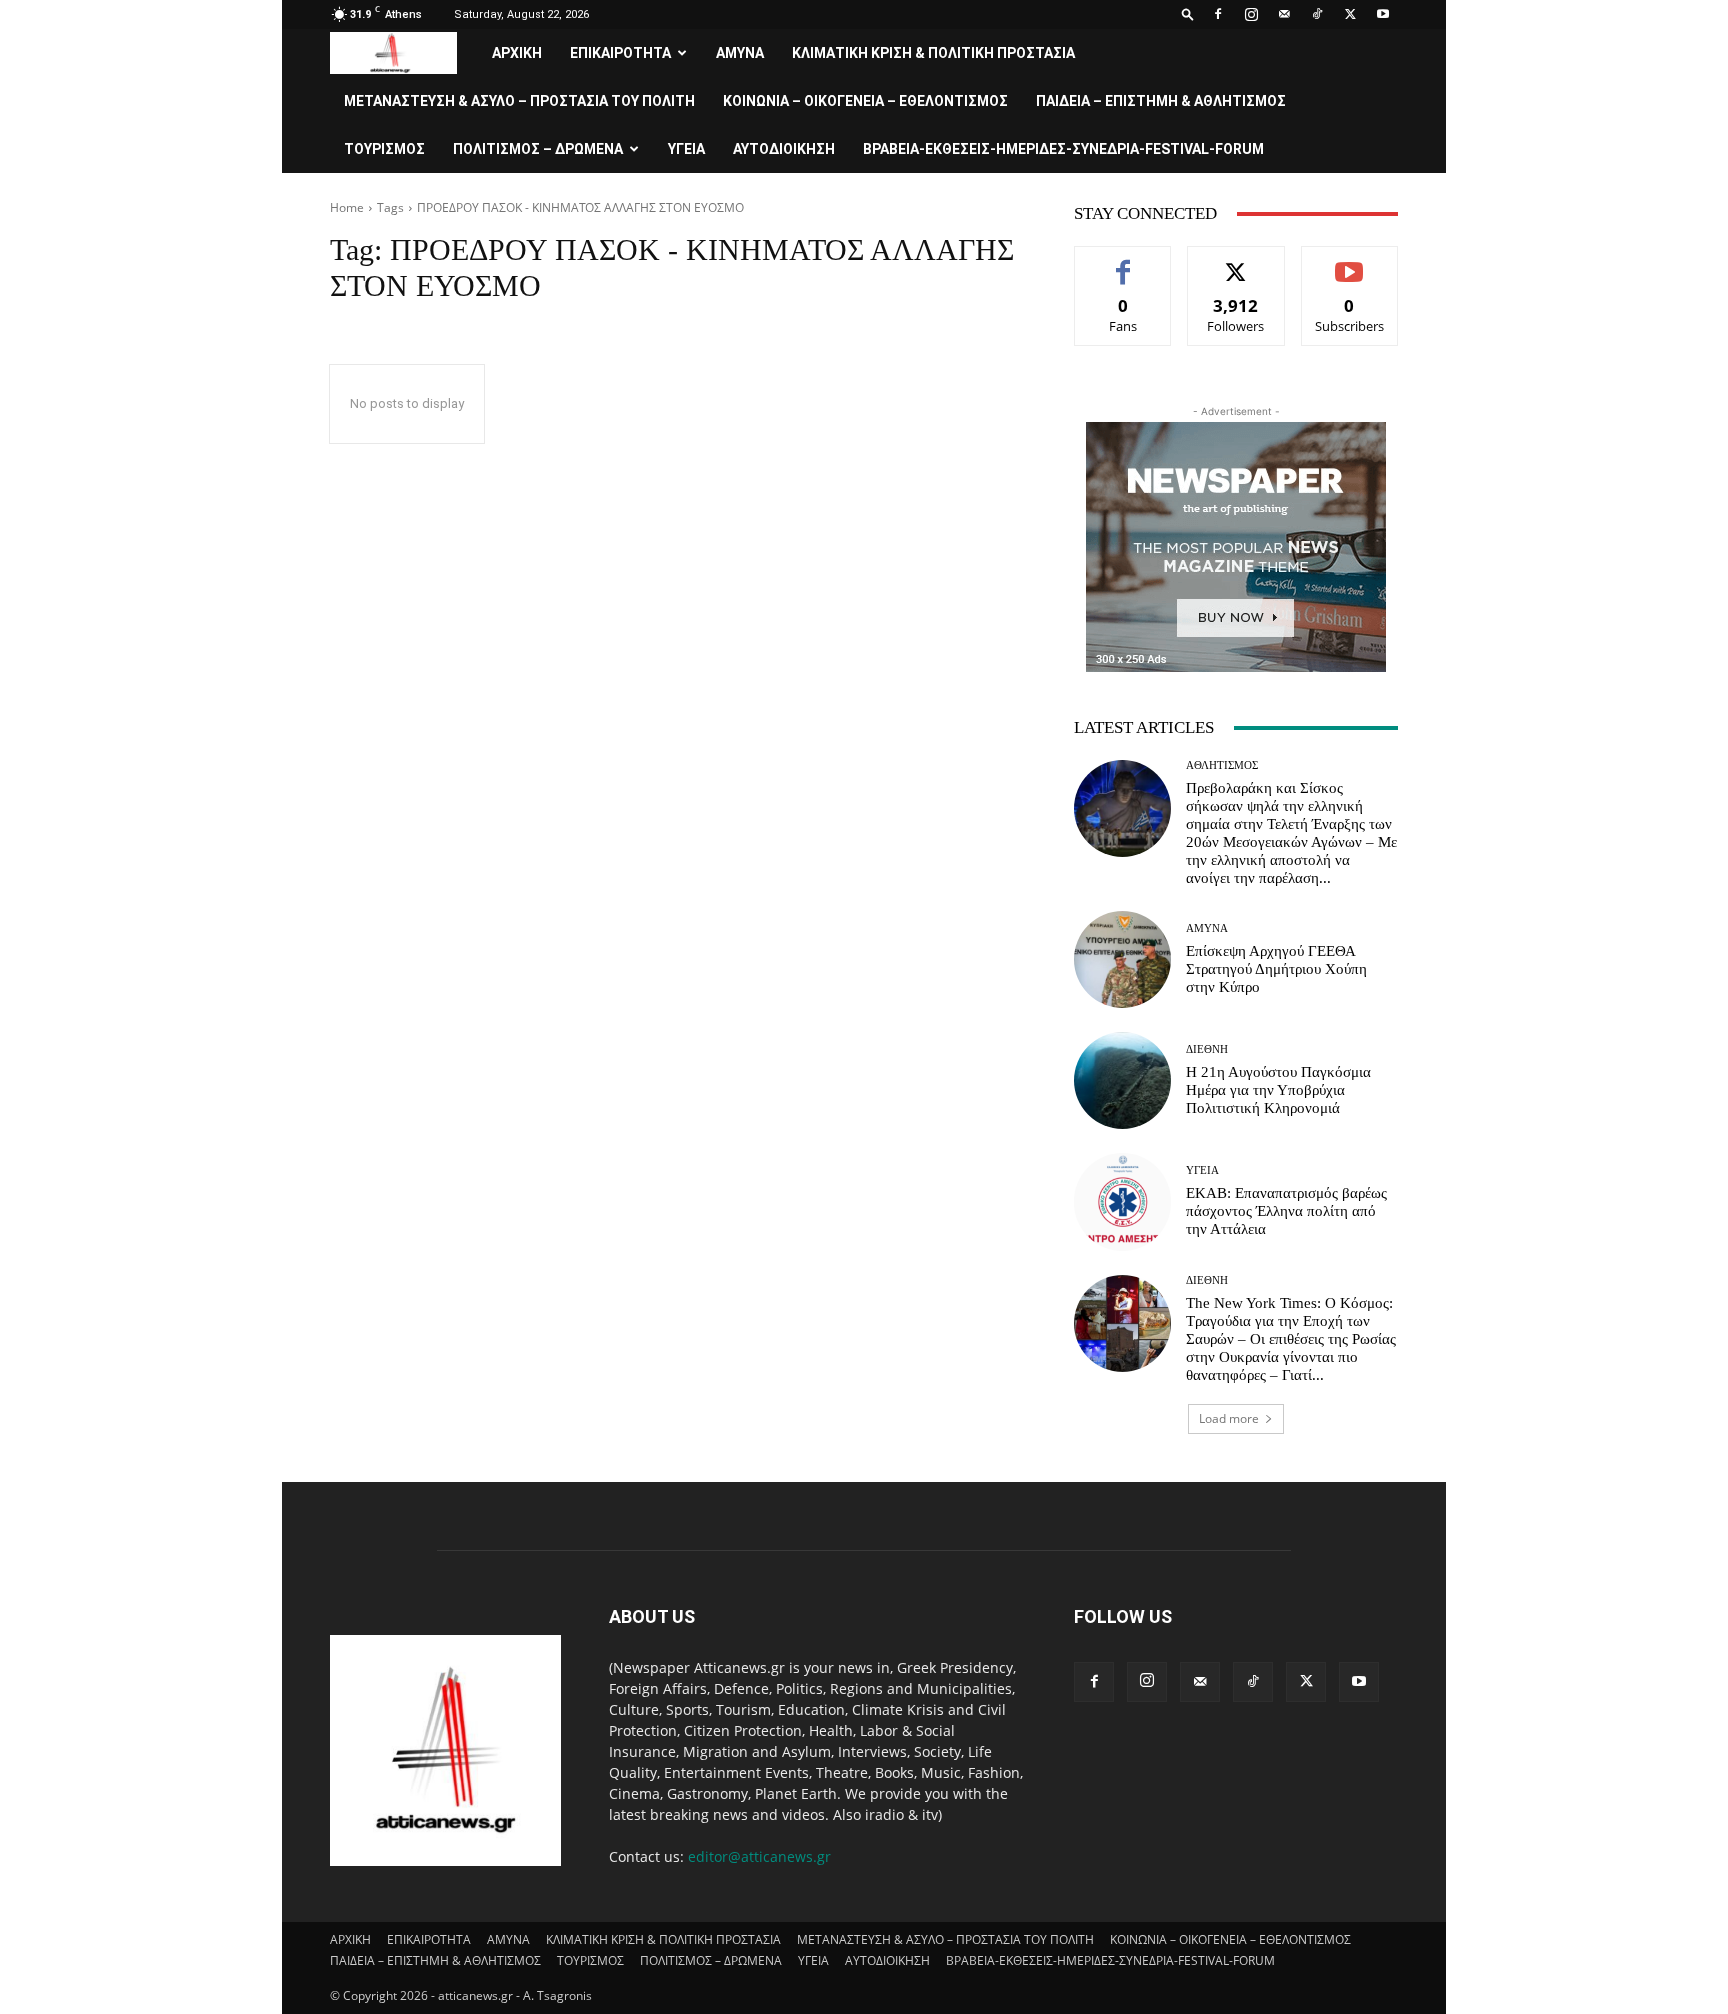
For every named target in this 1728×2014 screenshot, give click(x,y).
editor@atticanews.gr (759, 1856)
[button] (1188, 13)
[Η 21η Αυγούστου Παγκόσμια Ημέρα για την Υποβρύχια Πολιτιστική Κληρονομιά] (1122, 1080)
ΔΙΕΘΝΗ (1207, 1049)
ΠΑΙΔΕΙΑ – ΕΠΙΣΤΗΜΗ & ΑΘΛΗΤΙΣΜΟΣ (1161, 101)
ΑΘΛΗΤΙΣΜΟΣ (1222, 765)
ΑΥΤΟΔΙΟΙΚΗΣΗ (784, 149)
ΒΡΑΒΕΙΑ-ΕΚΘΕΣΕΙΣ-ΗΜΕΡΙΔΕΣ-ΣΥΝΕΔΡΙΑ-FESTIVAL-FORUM (1063, 149)
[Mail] (1284, 14)
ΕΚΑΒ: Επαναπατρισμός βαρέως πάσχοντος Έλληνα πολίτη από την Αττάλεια (1286, 1211)
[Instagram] (1251, 14)
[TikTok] (1317, 14)
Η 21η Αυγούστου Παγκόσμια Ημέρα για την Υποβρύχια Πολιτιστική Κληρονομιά (1278, 1090)
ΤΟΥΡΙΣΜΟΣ (384, 149)
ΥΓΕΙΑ (686, 149)
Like (1123, 261)
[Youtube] (1383, 14)
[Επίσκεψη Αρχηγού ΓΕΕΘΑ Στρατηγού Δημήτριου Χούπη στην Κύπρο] (1122, 959)
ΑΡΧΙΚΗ (517, 53)
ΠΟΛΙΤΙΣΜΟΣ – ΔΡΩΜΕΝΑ (538, 149)
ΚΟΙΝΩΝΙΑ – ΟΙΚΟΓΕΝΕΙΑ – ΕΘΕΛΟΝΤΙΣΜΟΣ (865, 101)
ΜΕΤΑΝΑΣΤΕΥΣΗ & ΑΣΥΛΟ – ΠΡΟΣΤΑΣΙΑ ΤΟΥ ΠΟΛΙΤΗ (519, 101)
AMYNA (740, 53)
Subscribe (1350, 261)
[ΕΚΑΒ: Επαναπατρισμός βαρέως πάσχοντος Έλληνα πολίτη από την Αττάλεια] (1122, 1201)
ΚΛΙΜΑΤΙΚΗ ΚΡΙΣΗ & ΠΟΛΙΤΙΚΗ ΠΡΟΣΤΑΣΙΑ (933, 53)
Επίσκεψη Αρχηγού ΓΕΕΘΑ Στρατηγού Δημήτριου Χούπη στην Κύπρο (1276, 969)
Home (347, 207)
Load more (1229, 1418)
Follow (1236, 261)
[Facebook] (1218, 14)
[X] (1350, 14)
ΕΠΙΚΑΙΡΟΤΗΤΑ (620, 53)
